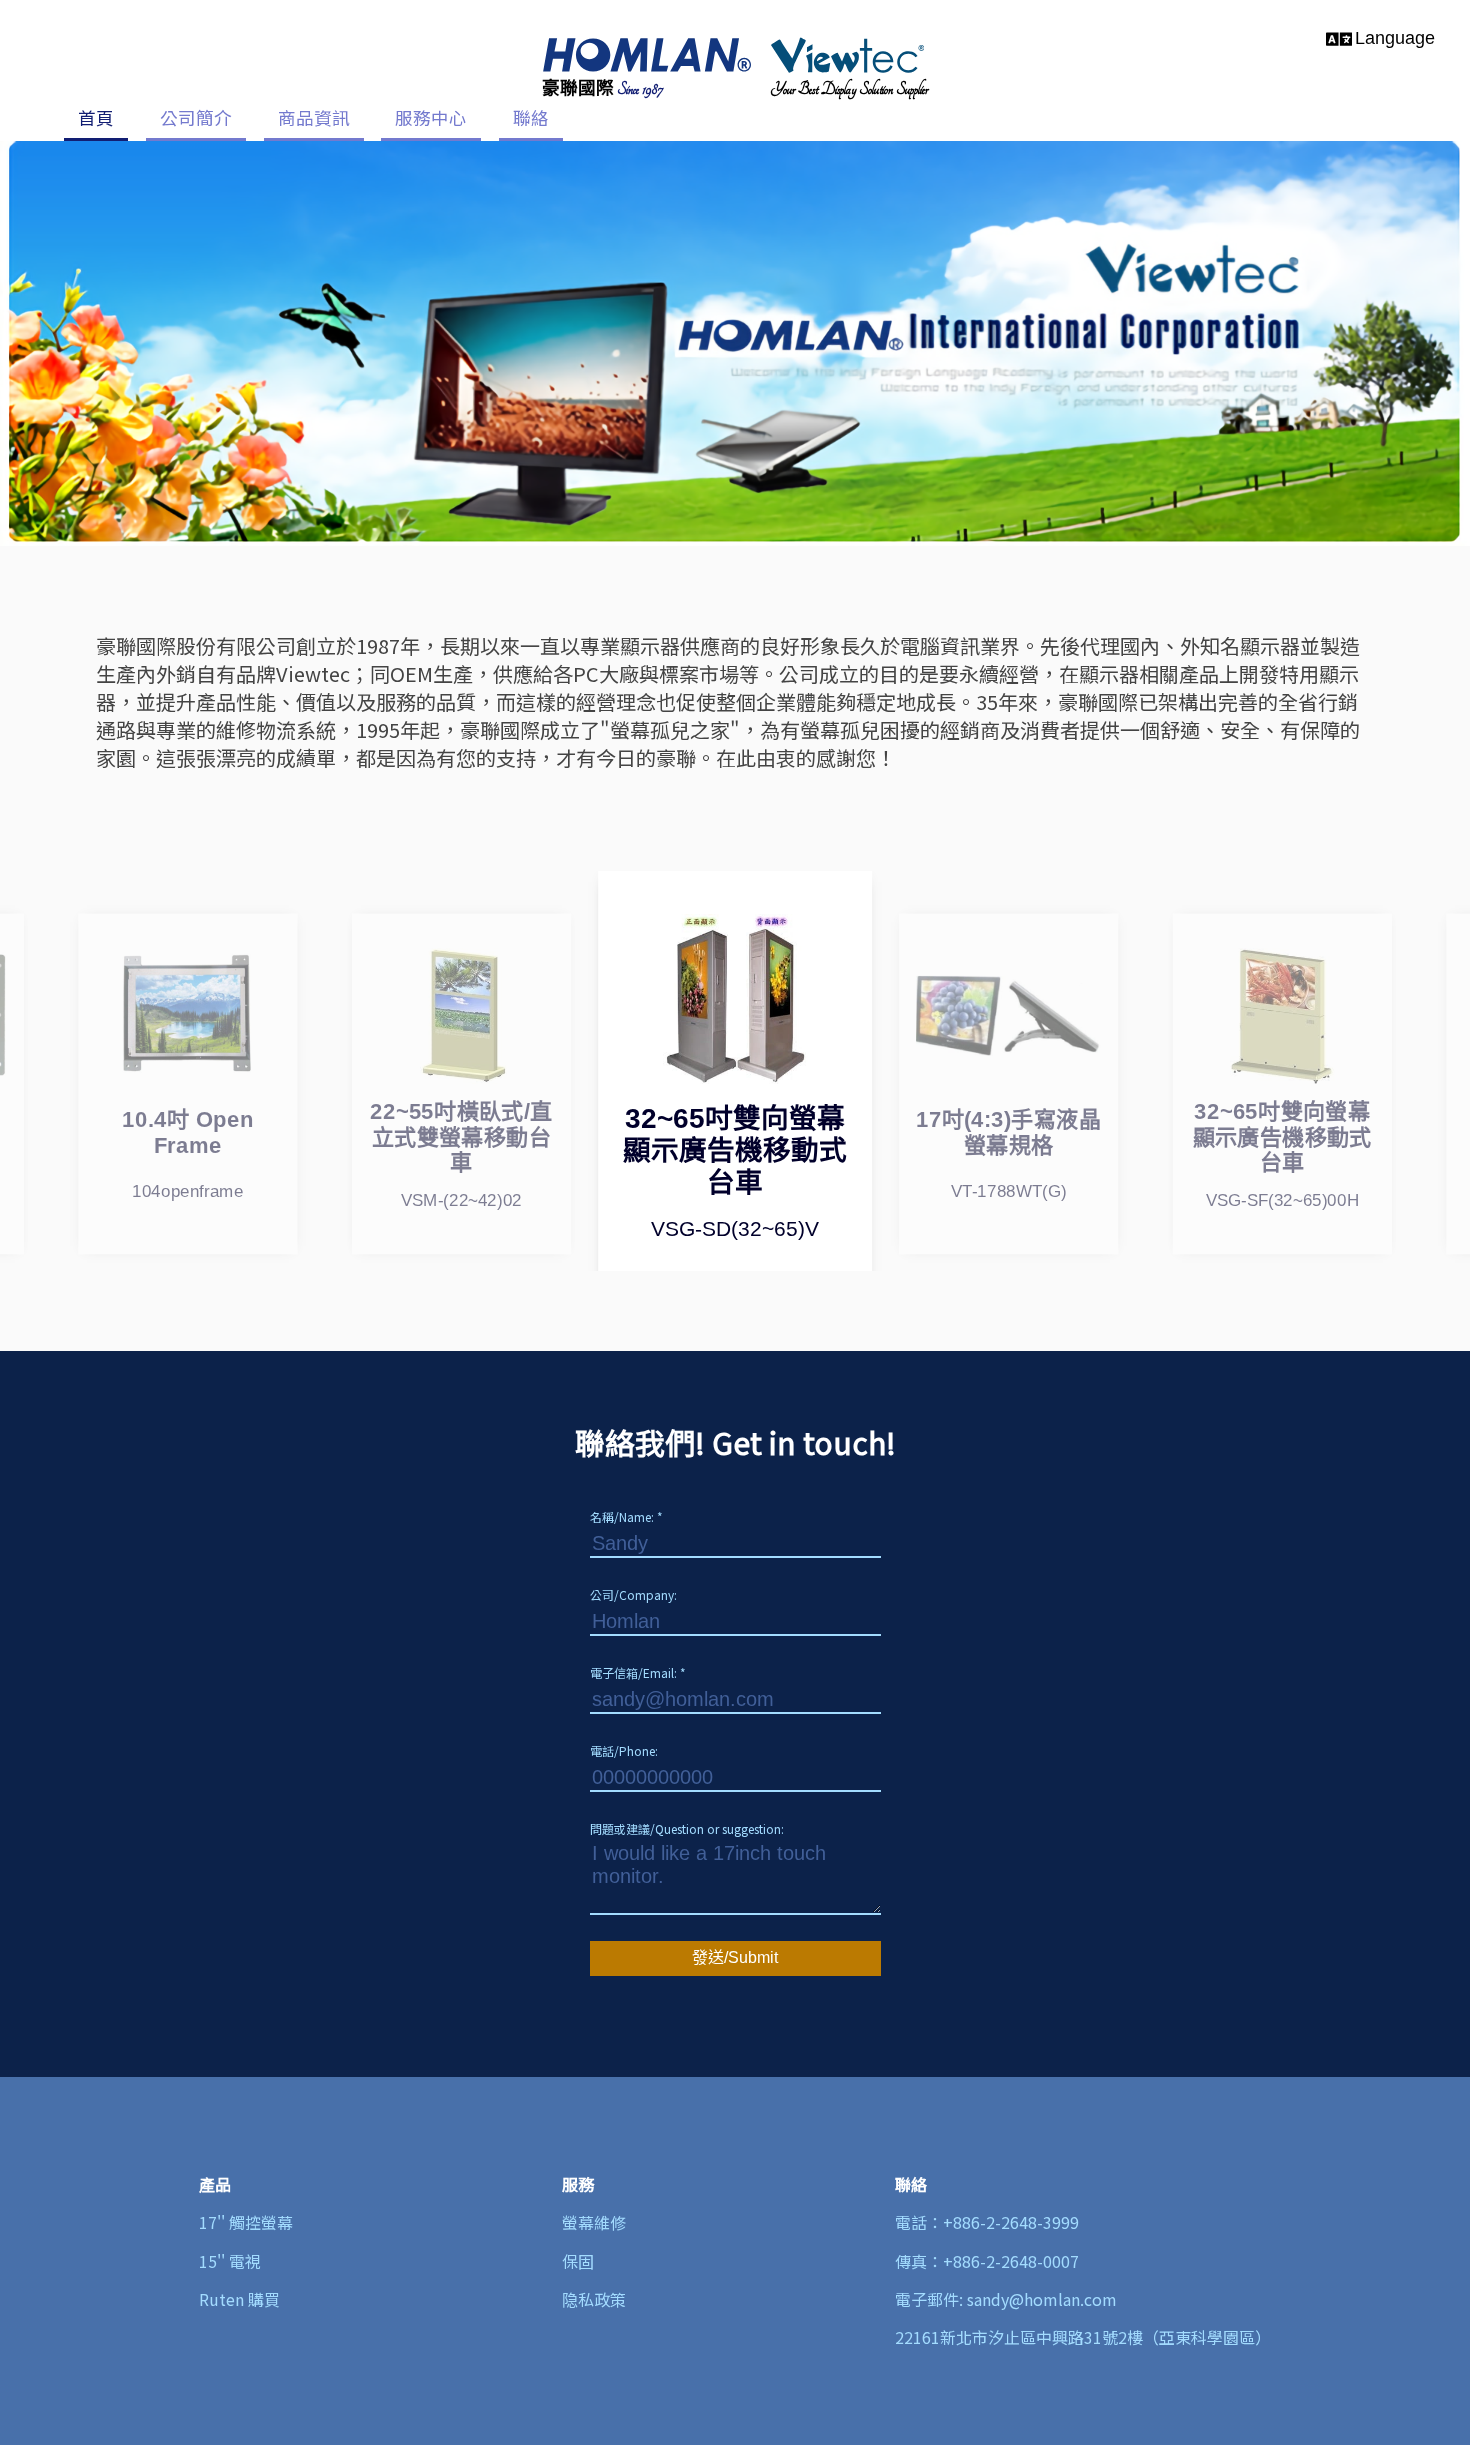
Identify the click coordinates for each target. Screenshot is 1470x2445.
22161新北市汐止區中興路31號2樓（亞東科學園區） (1083, 2337)
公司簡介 (196, 117)
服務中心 (431, 117)
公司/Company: (633, 1594)
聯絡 (531, 117)
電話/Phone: (624, 1750)
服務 (578, 2184)
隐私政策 (594, 2299)
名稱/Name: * (626, 1516)
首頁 (96, 117)
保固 (578, 2261)
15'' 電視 (230, 2261)
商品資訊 (314, 117)
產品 (215, 2184)
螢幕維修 (594, 2222)
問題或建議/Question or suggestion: (687, 1828)
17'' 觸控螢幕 (246, 2222)
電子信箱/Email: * (638, 1672)
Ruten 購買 (239, 2299)
